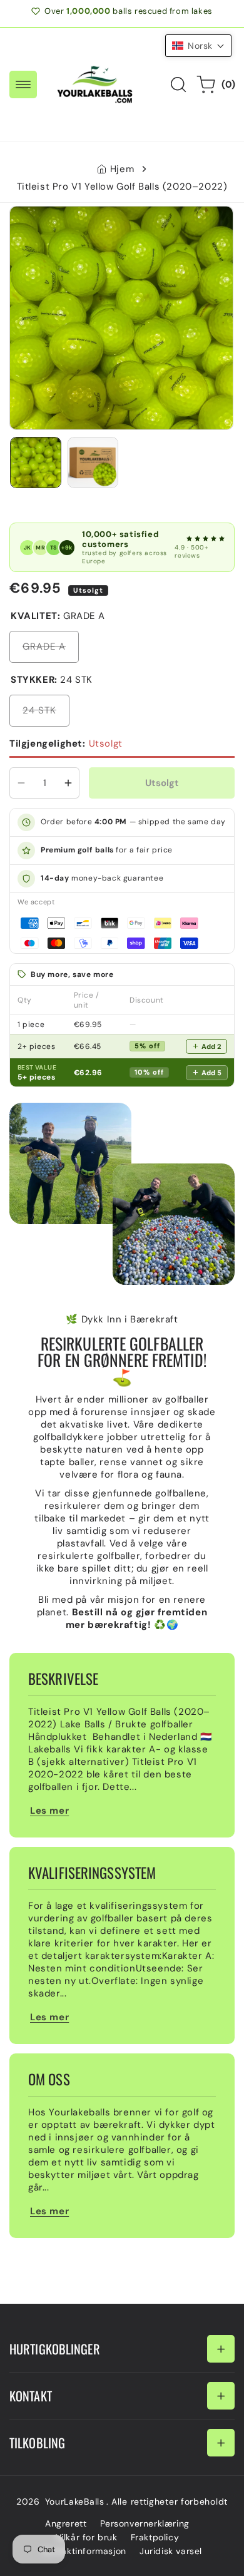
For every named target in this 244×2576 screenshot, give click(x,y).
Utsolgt (66, 744)
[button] (23, 84)
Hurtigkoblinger (55, 2349)
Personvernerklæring (145, 2523)
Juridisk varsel (171, 2551)
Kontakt (31, 2396)
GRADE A (51, 651)
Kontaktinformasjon (84, 2551)
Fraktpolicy (155, 2537)
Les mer (49, 1811)
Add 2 (211, 1046)
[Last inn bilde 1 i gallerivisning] (36, 463)
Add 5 (211, 1073)
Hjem (122, 169)
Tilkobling (37, 2443)
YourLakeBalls (75, 2502)
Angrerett (66, 2523)
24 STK (46, 715)
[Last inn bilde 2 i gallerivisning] (93, 463)
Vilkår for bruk (87, 2537)
